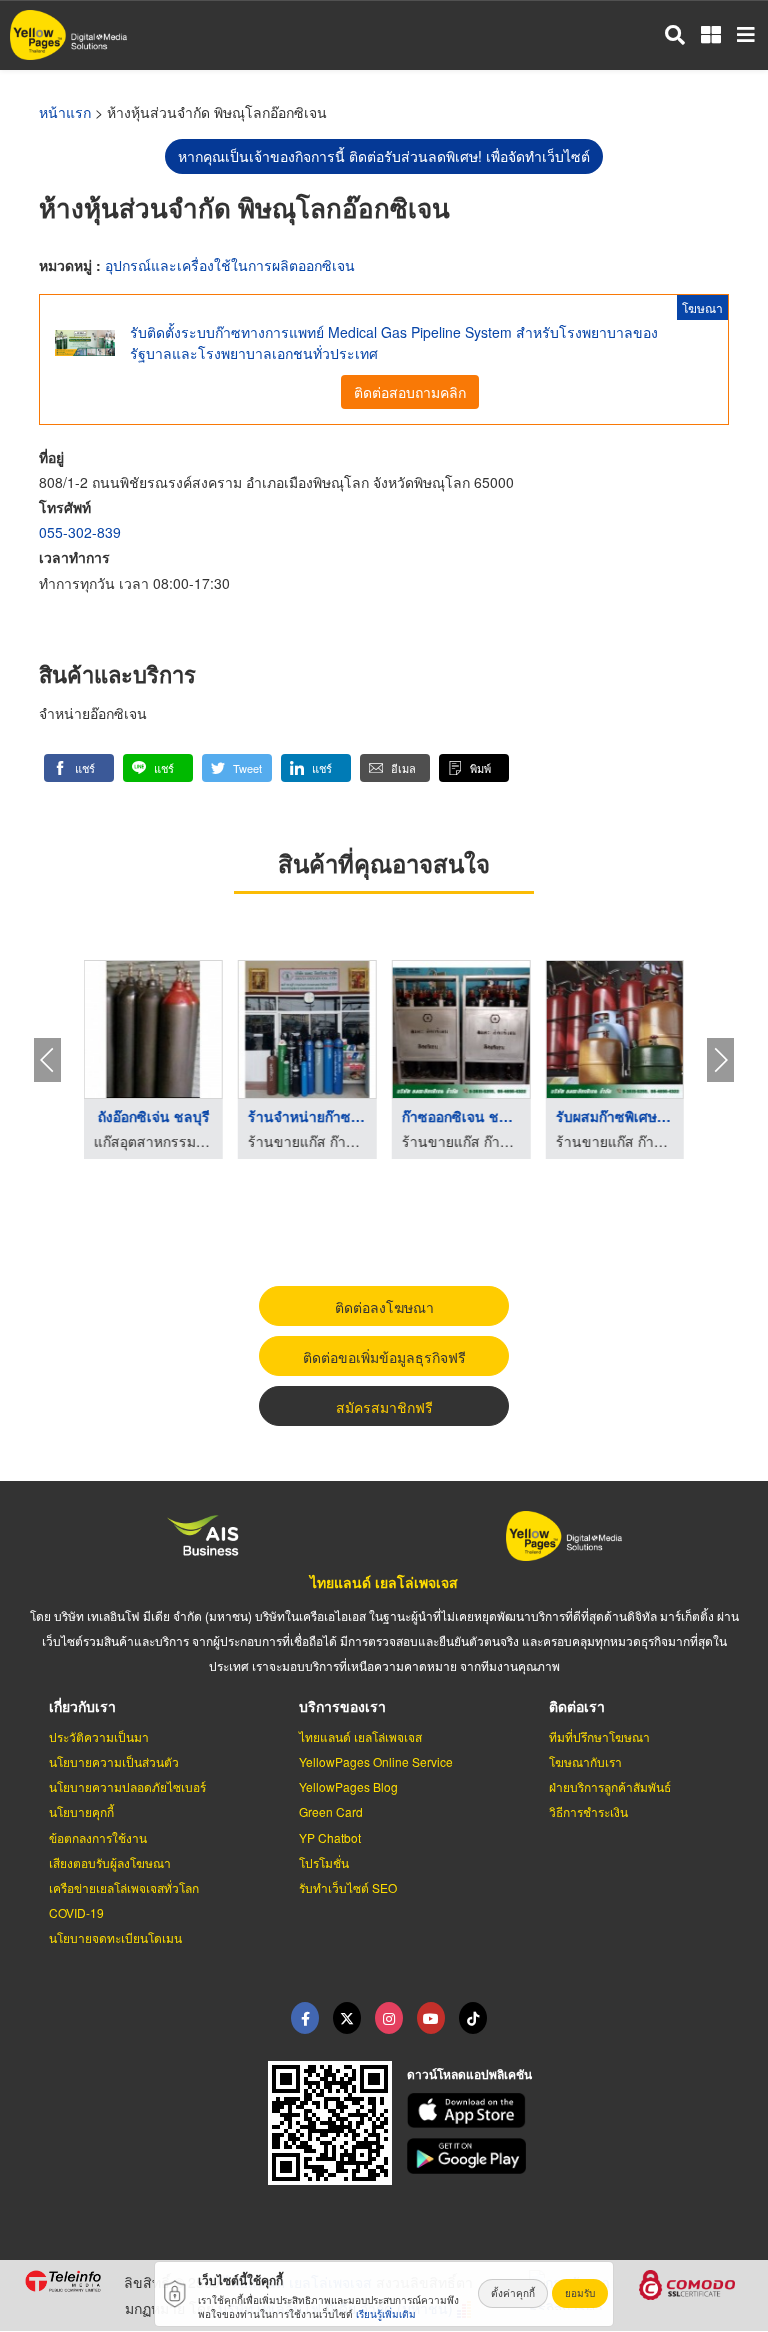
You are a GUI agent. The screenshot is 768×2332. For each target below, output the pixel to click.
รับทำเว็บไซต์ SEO (348, 1887)
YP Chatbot (330, 1837)
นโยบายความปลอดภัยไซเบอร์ (127, 1786)
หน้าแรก (65, 112)
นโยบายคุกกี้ (81, 1811)
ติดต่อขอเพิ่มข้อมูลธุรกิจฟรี (384, 1357)
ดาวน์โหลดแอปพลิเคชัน (469, 2074)
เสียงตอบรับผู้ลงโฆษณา (110, 1862)
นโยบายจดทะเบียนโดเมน (115, 1937)
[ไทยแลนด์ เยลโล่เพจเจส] (347, 2018)
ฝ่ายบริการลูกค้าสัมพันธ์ (610, 1786)
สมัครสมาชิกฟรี (384, 1407)
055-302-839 (80, 532)
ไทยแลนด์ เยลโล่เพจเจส (384, 1582)
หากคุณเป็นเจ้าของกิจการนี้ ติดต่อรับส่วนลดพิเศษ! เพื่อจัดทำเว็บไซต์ (384, 156)
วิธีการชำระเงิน (588, 1811)
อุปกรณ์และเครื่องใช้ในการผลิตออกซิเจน (230, 265)
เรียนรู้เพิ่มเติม (386, 2314)
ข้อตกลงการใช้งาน (98, 1837)
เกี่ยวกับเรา (82, 1706)
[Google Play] (576, 2156)
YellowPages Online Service (376, 1761)
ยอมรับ (580, 2293)
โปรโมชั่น (324, 1862)
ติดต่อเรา (577, 1706)
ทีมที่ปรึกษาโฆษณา (599, 1736)
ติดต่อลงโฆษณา (384, 1307)
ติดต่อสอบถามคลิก (410, 392)
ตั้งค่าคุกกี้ (513, 2293)
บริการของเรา (342, 1706)
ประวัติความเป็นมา (99, 1736)
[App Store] (576, 2111)
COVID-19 (76, 1912)
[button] (79, 768)
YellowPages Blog (348, 1786)
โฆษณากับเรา (585, 1761)
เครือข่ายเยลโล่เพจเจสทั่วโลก (124, 1887)
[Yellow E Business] (305, 2018)
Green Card (331, 1811)
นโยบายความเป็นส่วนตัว (114, 1761)
